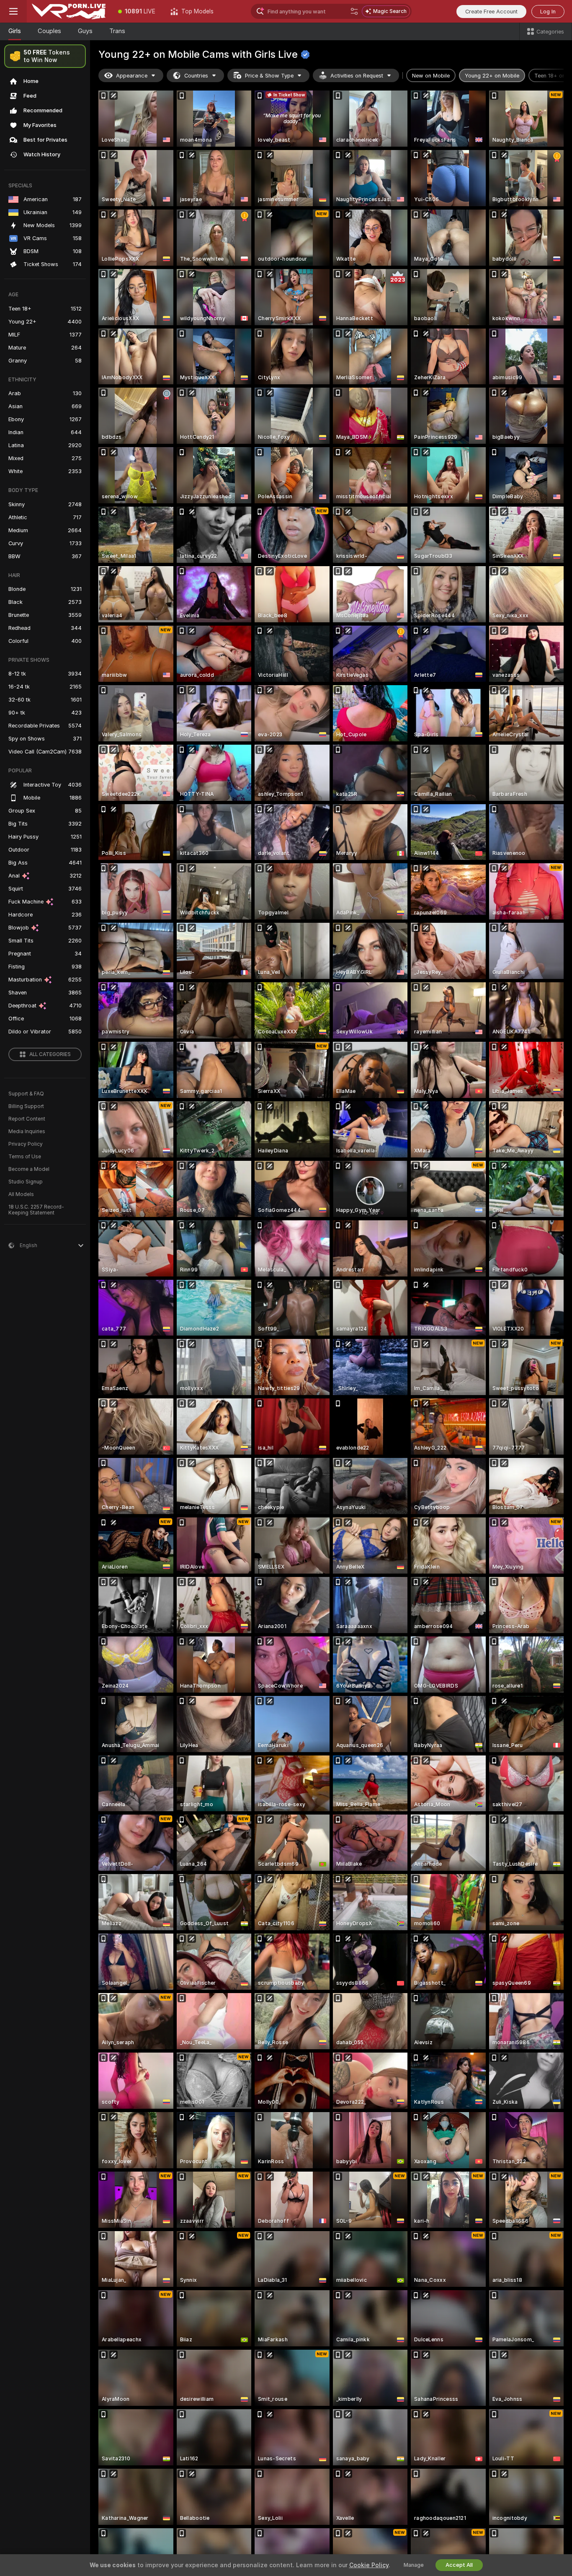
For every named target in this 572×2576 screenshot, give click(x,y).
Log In (548, 12)
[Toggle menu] (13, 11)
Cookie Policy (369, 2565)
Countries (196, 76)
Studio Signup (26, 1182)
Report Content (27, 1119)
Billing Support (26, 1106)
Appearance (132, 76)
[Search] (354, 11)
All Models (21, 1194)
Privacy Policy (26, 1144)
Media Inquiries (27, 1131)
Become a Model (29, 1169)
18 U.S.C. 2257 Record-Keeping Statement (36, 1210)
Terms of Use (25, 1157)
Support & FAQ (26, 1094)
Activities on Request (357, 76)
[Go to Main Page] (69, 11)
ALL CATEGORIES (50, 1054)
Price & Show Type (269, 76)
